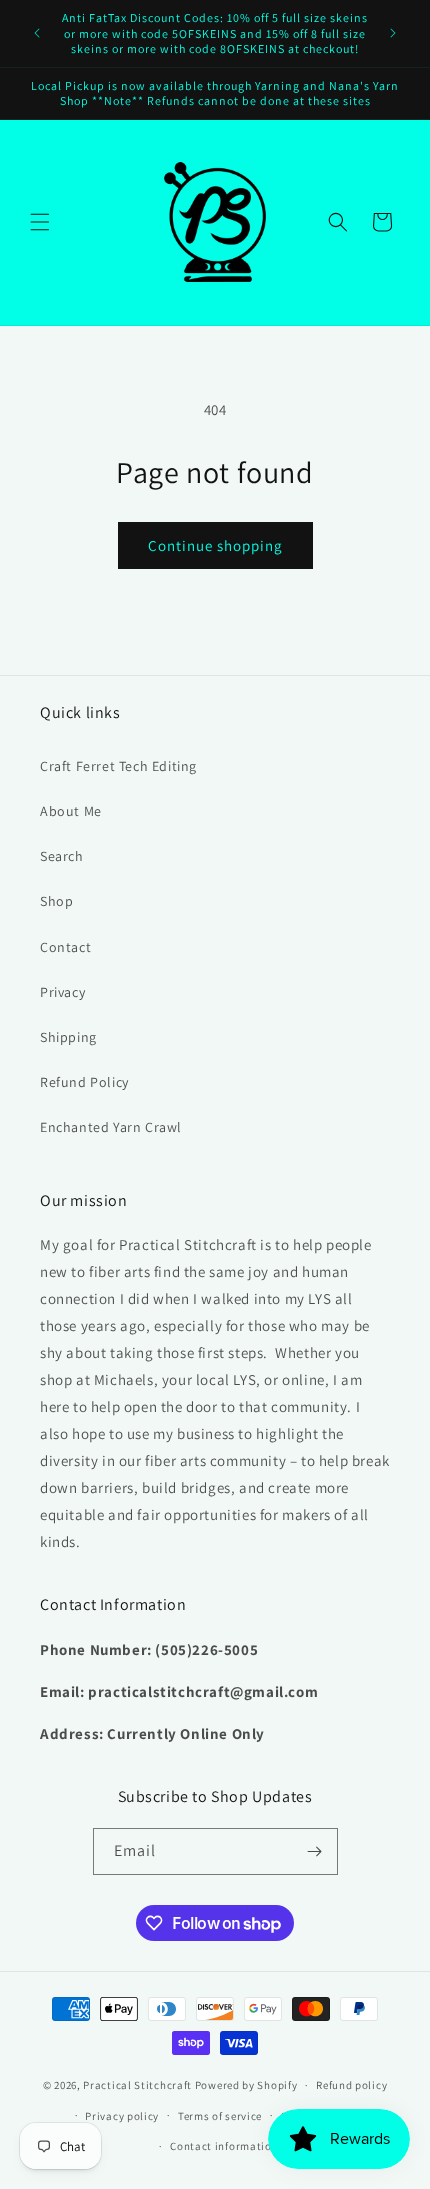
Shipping (68, 1037)
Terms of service (220, 2116)
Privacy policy (122, 2116)
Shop (56, 901)
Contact (65, 947)
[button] (40, 222)
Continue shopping (215, 545)
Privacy (62, 992)
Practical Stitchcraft (137, 2085)
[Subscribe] (315, 1851)
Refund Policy (84, 1082)
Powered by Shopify (246, 2085)
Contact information (224, 2146)
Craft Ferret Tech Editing (118, 766)
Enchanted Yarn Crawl (111, 1127)
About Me (71, 811)
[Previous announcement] (37, 33)
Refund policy (351, 2085)
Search (62, 856)
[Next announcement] (393, 33)
